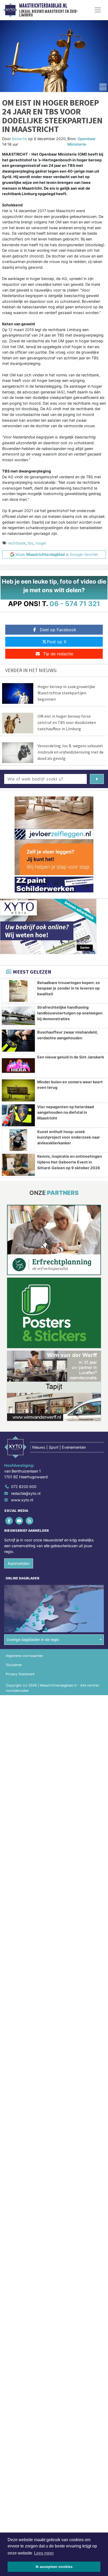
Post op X (57, 642)
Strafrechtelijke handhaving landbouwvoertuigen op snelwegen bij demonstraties (70, 1013)
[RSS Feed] (30, 1521)
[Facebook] (9, 1521)
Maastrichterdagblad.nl (43, 6)
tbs (31, 543)
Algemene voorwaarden (24, 1656)
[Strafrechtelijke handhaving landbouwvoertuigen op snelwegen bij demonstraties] (18, 1016)
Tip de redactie (58, 654)
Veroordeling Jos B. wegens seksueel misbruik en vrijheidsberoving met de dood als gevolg (71, 752)
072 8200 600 (24, 1487)
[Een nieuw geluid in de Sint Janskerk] (18, 1065)
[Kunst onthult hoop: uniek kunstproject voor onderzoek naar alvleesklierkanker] (18, 1140)
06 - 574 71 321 (75, 604)
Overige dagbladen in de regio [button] (33, 1639)
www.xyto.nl (22, 1500)
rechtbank (17, 543)
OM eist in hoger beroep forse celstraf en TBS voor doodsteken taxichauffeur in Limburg (67, 722)
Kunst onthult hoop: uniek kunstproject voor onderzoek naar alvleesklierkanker (69, 1137)
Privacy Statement (20, 1674)
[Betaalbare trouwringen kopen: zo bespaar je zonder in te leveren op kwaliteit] (18, 991)
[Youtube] (20, 1521)
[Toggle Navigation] (98, 10)
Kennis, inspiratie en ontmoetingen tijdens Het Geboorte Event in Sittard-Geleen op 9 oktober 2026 (70, 1162)
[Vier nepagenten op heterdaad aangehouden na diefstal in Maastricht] (18, 1115)
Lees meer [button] (44, 2553)
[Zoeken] (97, 779)
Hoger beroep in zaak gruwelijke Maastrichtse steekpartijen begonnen (66, 693)
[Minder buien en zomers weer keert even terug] (18, 1090)
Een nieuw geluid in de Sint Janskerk (71, 1057)
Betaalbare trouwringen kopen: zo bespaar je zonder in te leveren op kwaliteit (69, 988)
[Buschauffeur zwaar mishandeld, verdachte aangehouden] (18, 1041)
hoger (41, 543)
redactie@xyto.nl (26, 1493)
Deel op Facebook (58, 630)
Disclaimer (14, 1665)
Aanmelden (19, 1563)
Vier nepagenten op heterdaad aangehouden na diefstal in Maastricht (66, 1112)
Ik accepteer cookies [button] (54, 2567)
